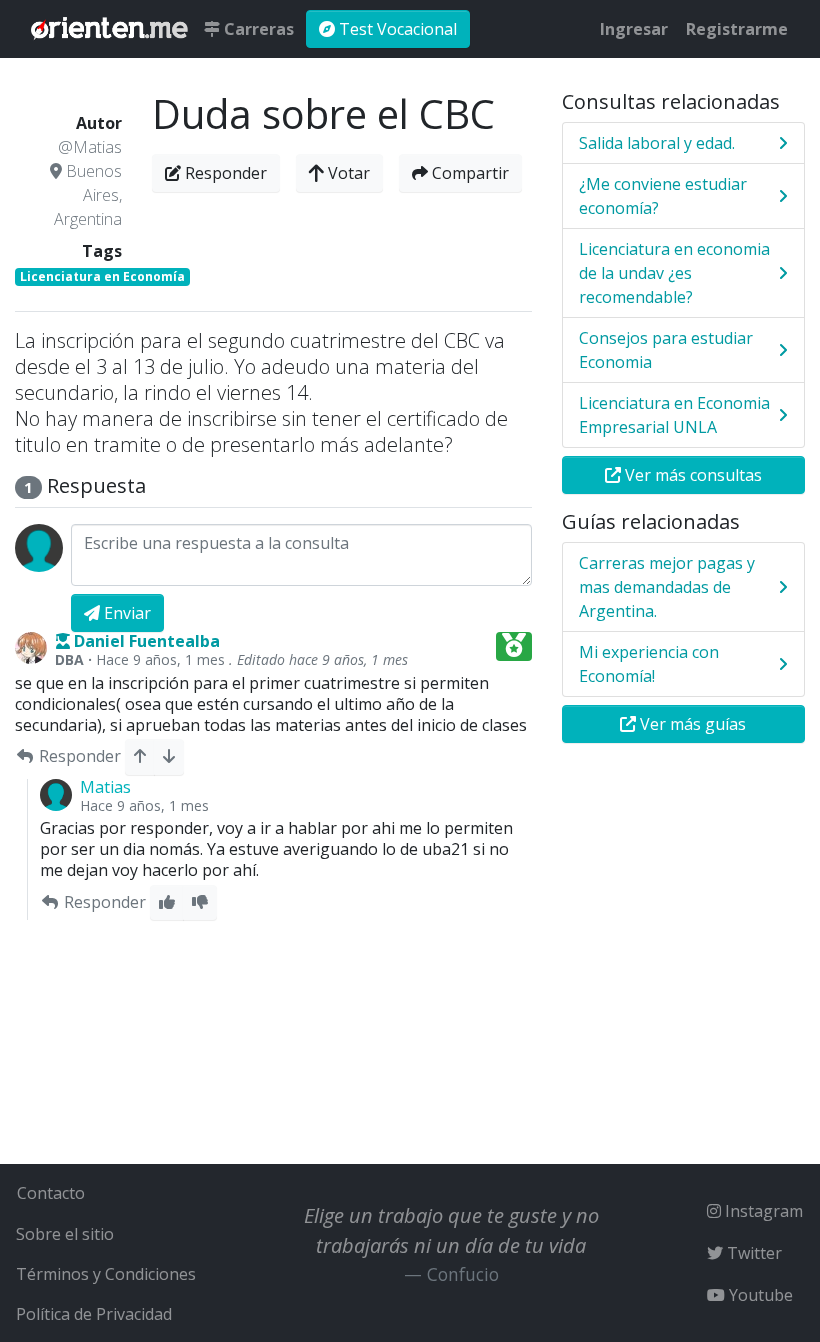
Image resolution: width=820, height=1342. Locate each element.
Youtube (759, 1295)
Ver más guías (691, 724)
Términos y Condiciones (106, 1274)
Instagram (762, 1211)
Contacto (51, 1193)
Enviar (125, 613)
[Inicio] (109, 29)
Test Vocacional (396, 29)
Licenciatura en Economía (102, 276)
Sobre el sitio (65, 1234)
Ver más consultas (691, 475)
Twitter (752, 1253)
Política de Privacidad (94, 1314)
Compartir (468, 173)
